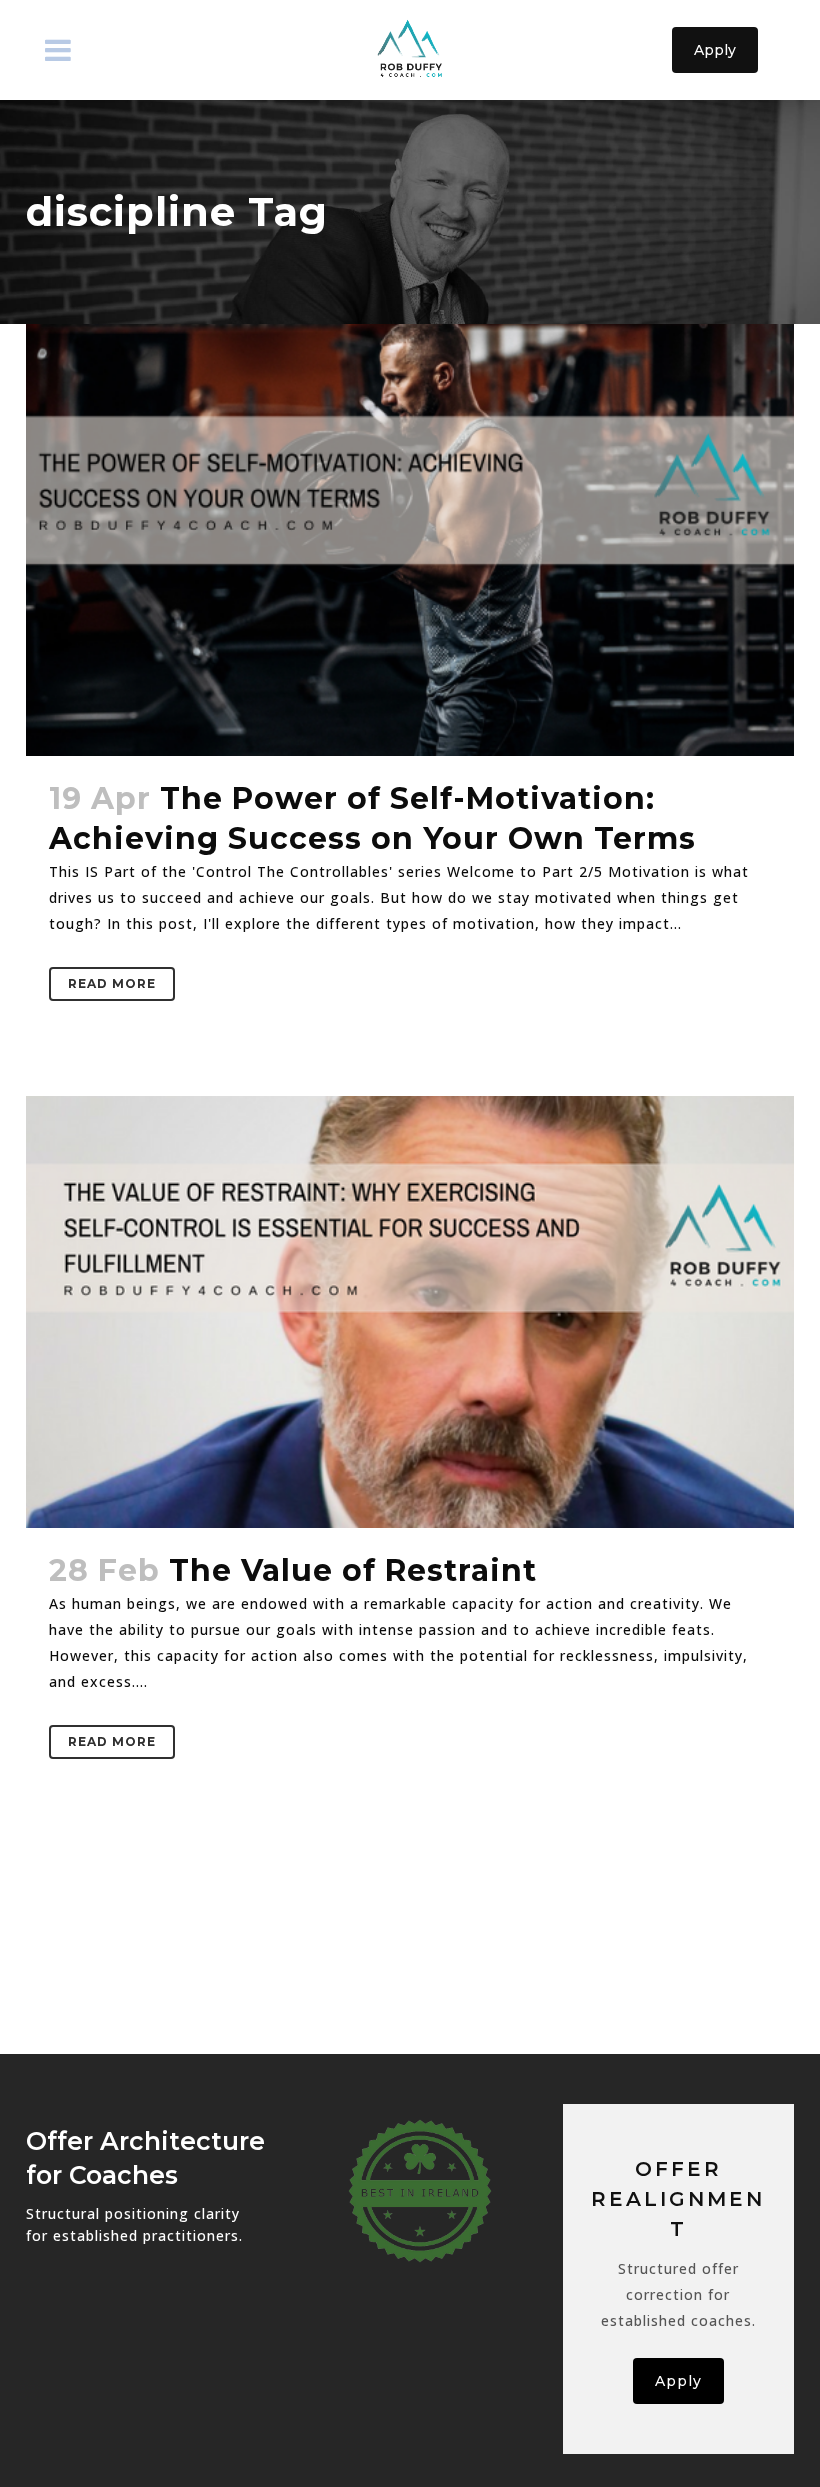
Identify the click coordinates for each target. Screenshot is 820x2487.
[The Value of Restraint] (410, 1312)
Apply (715, 50)
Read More (112, 983)
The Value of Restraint (353, 1570)
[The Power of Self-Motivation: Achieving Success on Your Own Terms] (410, 540)
